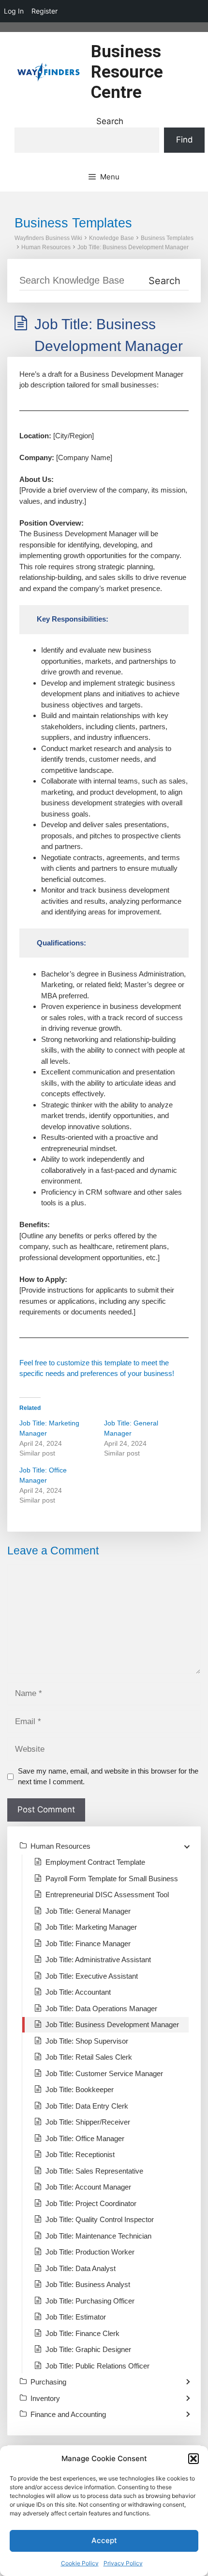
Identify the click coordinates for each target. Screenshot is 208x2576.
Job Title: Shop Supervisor (87, 2041)
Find (185, 140)
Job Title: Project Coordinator (91, 2203)
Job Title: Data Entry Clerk (87, 2106)
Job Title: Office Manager (85, 2138)
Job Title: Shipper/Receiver (88, 2122)
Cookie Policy (80, 2563)
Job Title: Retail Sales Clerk (89, 2057)
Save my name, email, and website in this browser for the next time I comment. (108, 1776)
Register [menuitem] (45, 11)
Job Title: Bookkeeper (80, 2089)
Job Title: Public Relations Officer (97, 2366)
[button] (193, 2459)
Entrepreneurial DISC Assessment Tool (107, 1895)
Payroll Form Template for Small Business (112, 1879)
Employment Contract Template (95, 1862)
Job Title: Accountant (78, 1992)
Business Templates (167, 238)
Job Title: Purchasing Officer (90, 2301)
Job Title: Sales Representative (94, 2171)
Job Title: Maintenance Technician (98, 2236)
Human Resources (46, 247)
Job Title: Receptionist (80, 2154)
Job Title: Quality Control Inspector (100, 2219)
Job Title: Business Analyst (88, 2284)
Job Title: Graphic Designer (88, 2349)
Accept (104, 2540)
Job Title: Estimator (76, 2317)
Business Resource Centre (127, 72)
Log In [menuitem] (14, 11)
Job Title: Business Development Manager (133, 247)
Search (110, 121)
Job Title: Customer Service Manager (104, 2073)
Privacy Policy (123, 2563)
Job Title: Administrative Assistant (98, 1960)
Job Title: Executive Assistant (92, 1976)
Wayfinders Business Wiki (48, 238)
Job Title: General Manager (88, 1911)
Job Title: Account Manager (88, 2187)
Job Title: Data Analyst (81, 2268)
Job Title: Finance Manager (88, 1944)
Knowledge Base (111, 238)
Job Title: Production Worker (90, 2252)
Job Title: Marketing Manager (91, 1927)
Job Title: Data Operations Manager (101, 2008)
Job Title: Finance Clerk (82, 2333)
